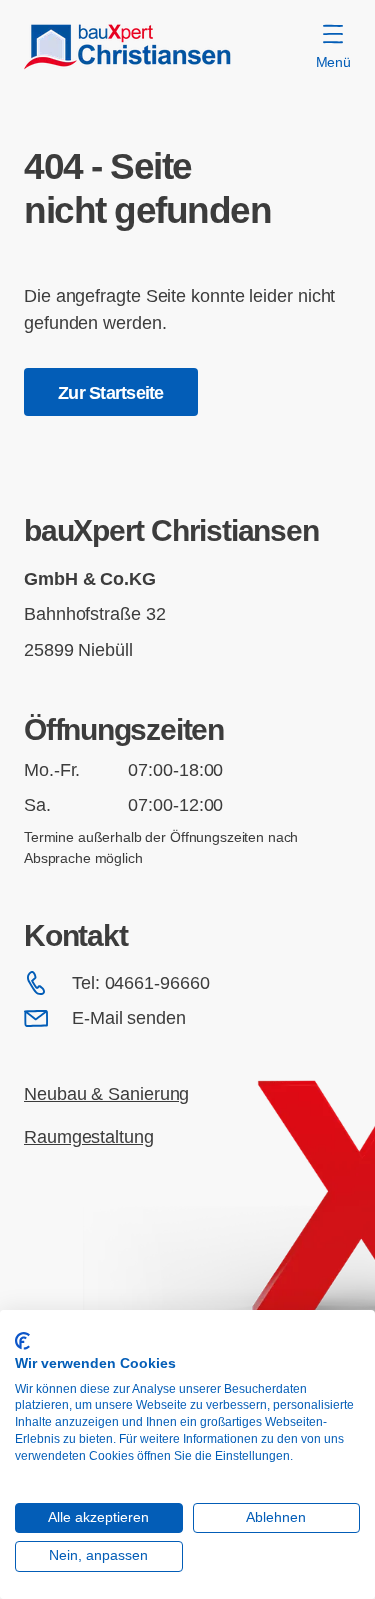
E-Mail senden (129, 1017)
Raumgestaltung (89, 1136)
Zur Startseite (111, 392)
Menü (333, 62)
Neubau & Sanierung (106, 1093)
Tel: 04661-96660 (141, 982)
